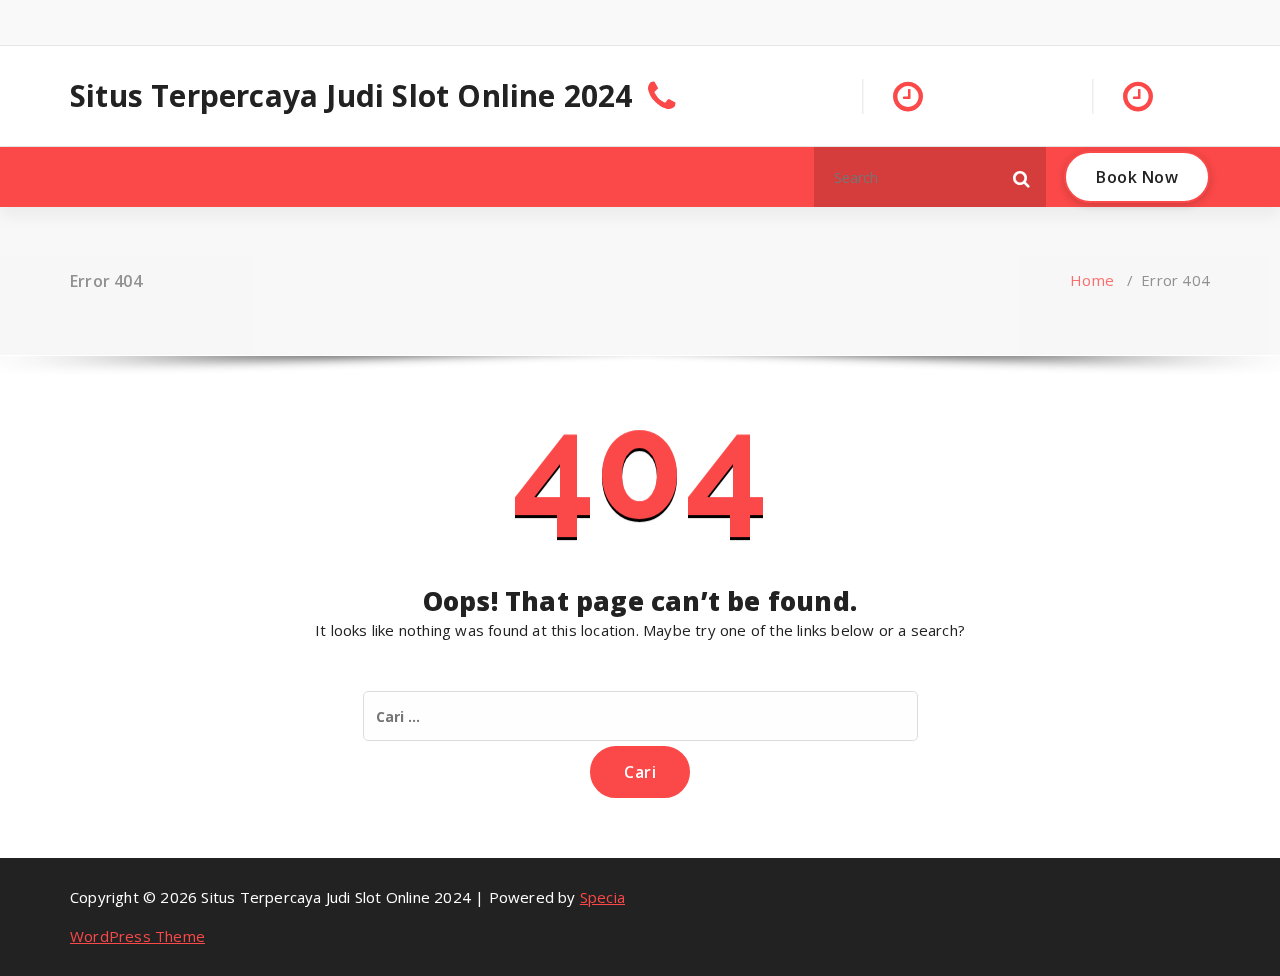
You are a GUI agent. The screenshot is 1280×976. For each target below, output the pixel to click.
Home (1092, 280)
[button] (1022, 177)
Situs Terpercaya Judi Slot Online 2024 (351, 96)
